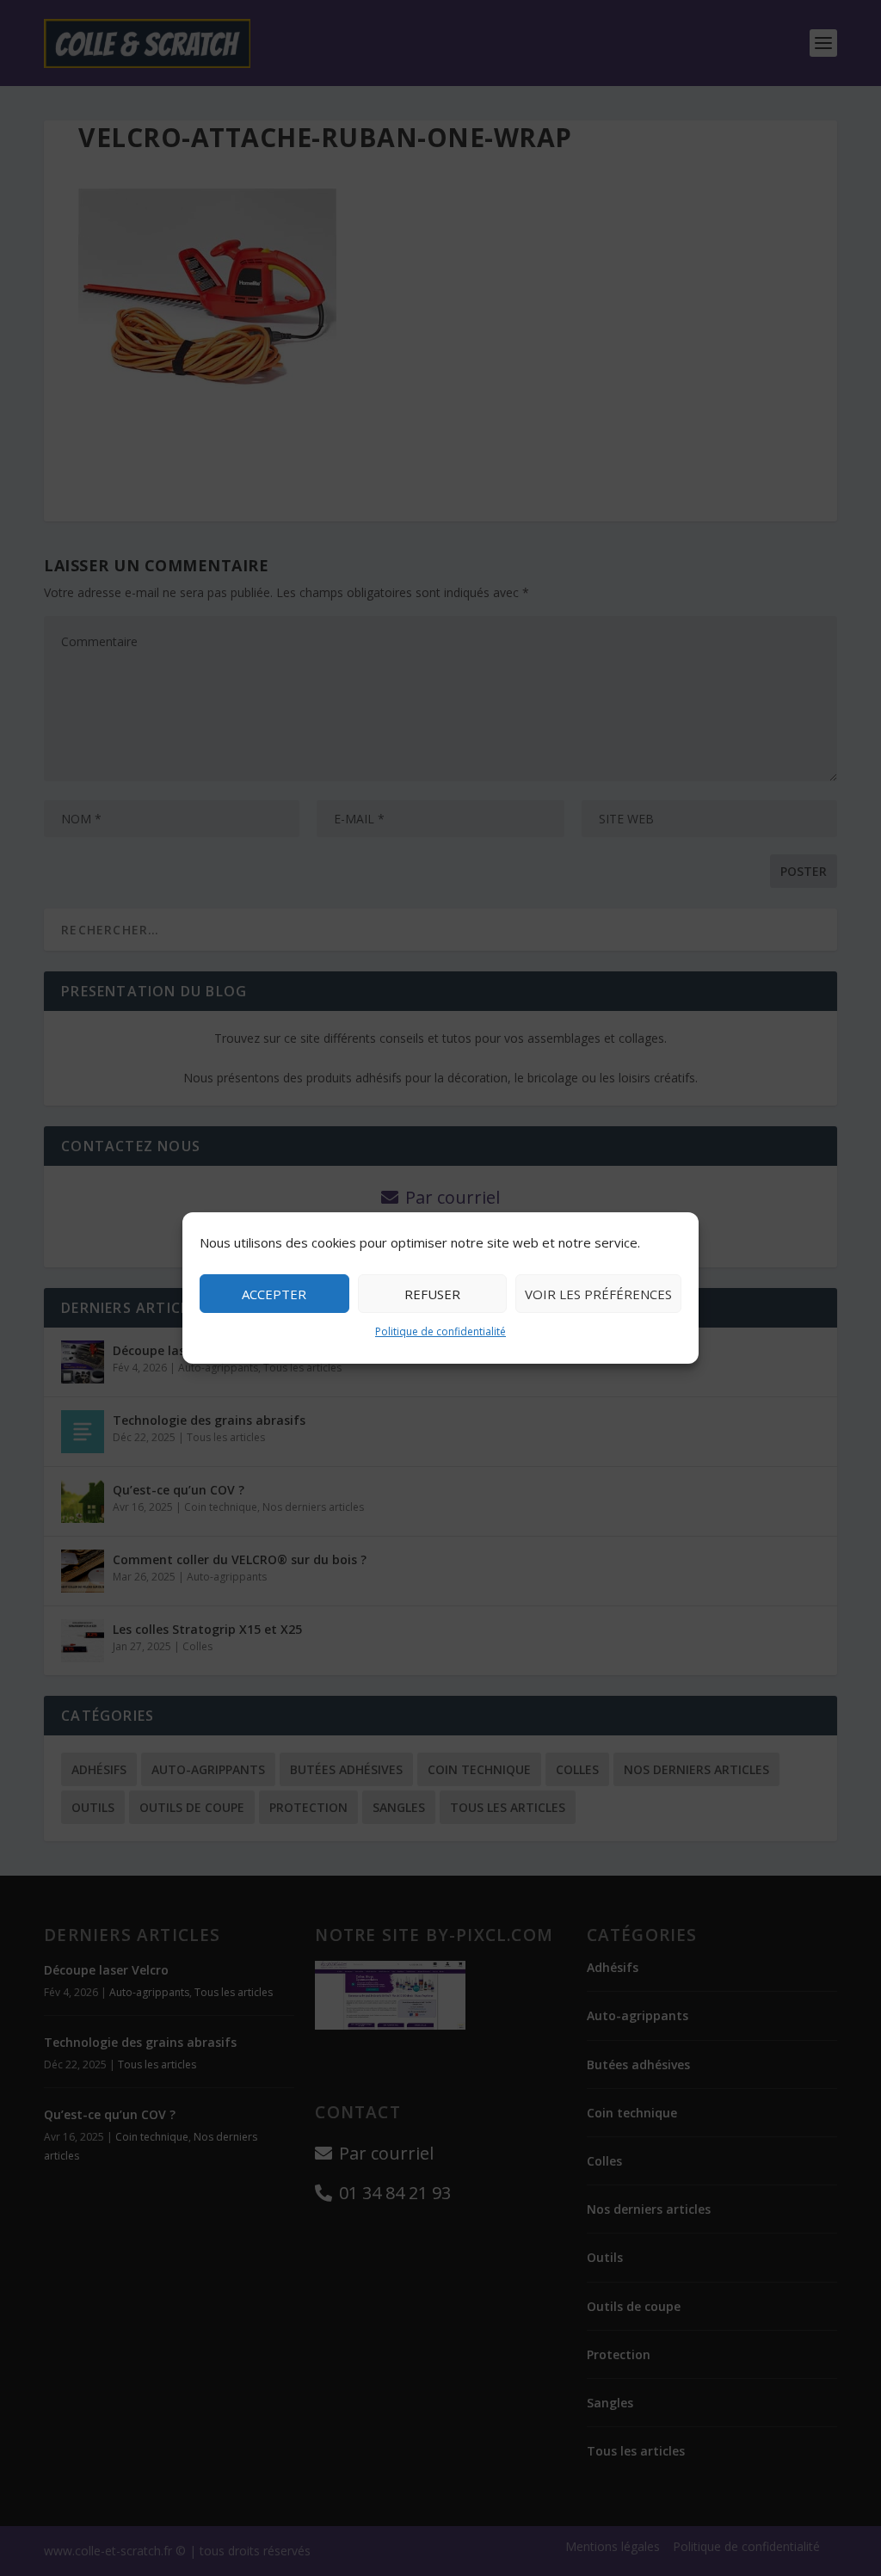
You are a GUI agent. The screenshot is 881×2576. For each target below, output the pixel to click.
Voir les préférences (598, 1294)
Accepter (274, 1294)
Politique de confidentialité (440, 1331)
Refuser (432, 1294)
